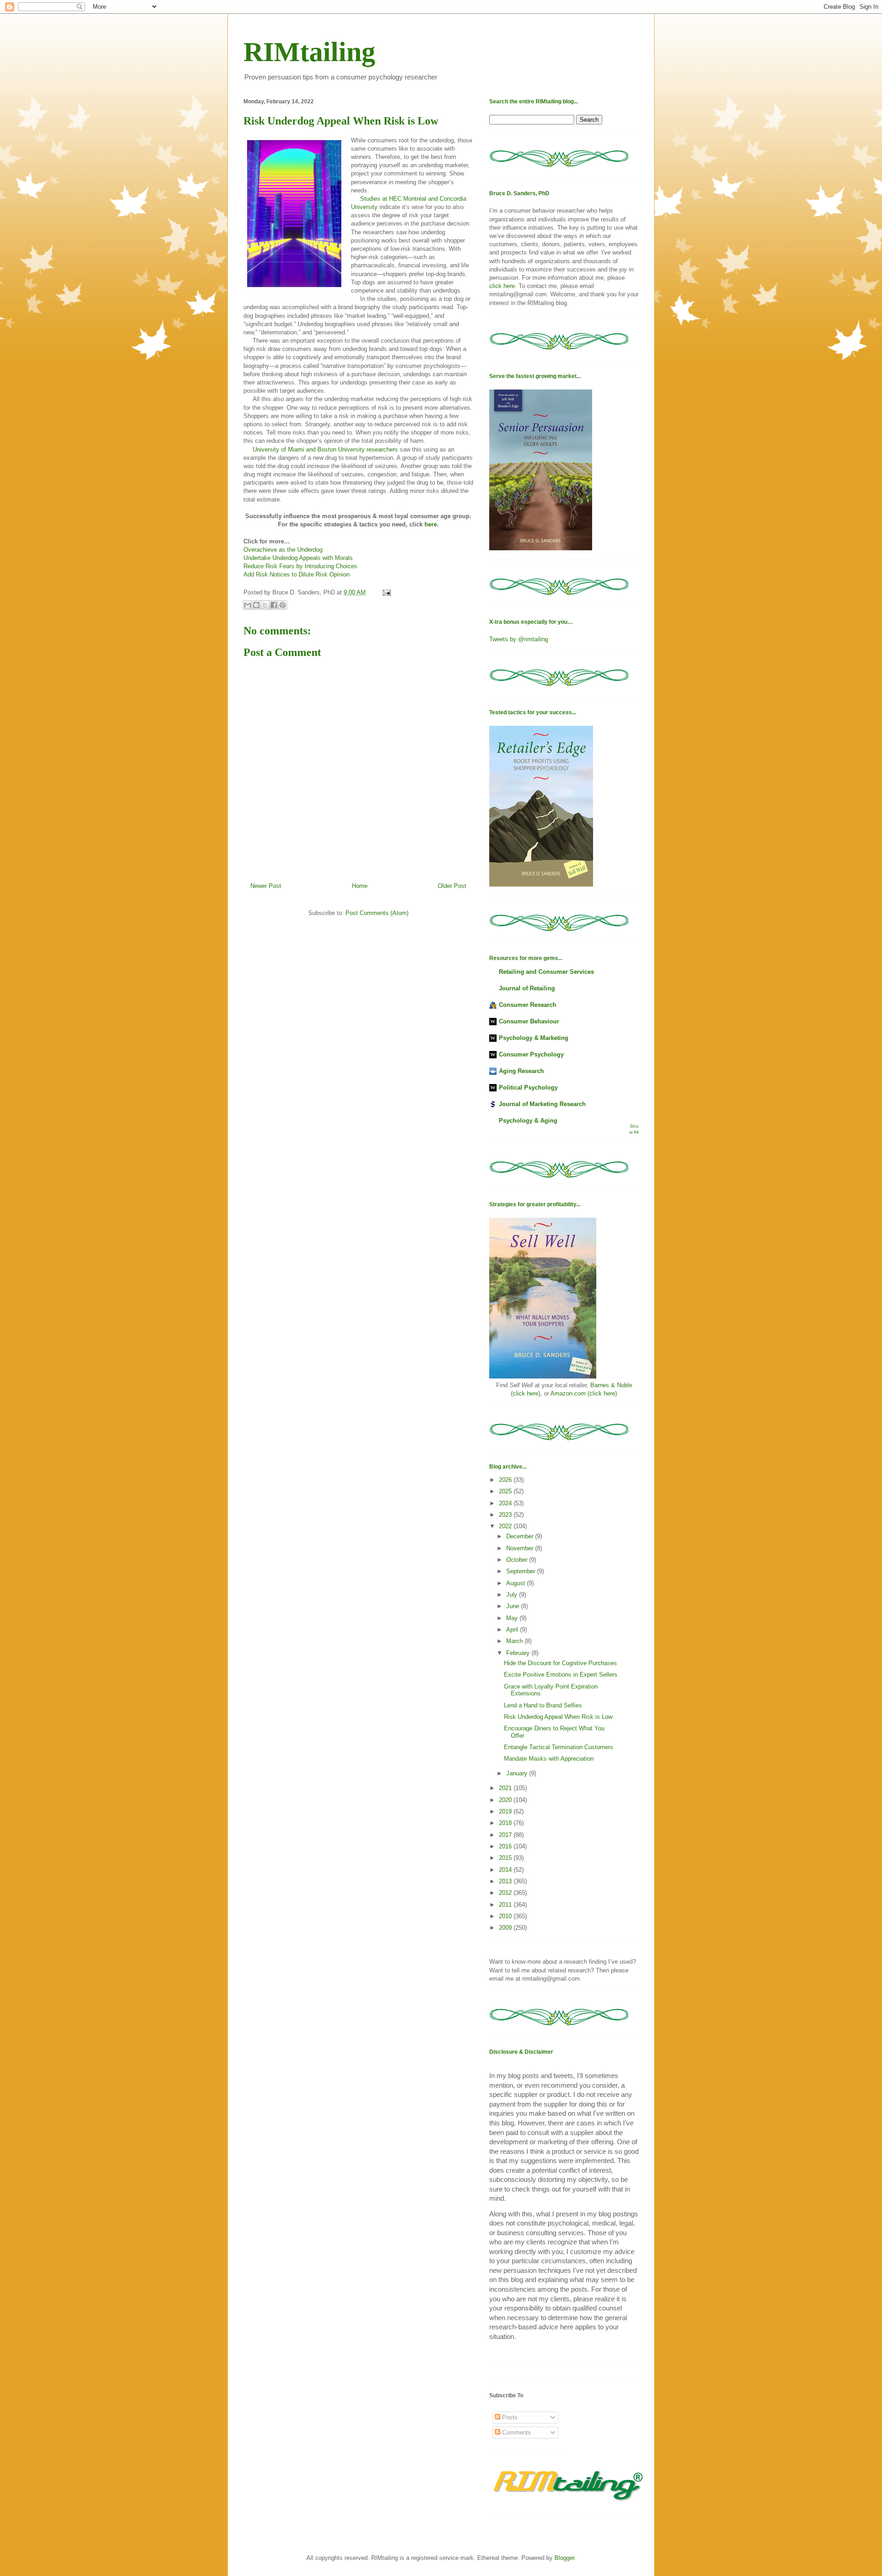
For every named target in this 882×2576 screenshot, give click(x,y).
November (521, 1548)
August (517, 1583)
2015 (506, 1858)
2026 (506, 1480)
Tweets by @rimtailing (519, 639)
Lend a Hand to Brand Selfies (543, 1705)
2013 (506, 1881)
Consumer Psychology (531, 1054)
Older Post (452, 886)
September (522, 1571)
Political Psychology (528, 1087)
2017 (506, 1835)
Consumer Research (528, 1005)
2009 (506, 1928)
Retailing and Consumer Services (546, 972)
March (515, 1641)
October (518, 1560)
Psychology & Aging (528, 1121)
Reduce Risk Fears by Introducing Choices (300, 566)
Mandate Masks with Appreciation (549, 1759)
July (513, 1595)
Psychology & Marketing (534, 1038)
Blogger (564, 2558)
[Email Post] (385, 592)
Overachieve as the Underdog (283, 550)
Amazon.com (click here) (584, 1393)
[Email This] (248, 605)
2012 (506, 1893)
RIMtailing (309, 52)
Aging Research (521, 1071)
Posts (509, 2417)
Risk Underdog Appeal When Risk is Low (558, 1717)
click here (502, 286)
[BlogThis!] (256, 605)
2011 (506, 1905)
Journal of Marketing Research (542, 1104)
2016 (506, 1846)
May (513, 1618)
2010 (506, 1916)
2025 (506, 1491)
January (518, 1773)
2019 (506, 1811)
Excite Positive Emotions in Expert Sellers (561, 1675)
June (514, 1606)
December (521, 1536)
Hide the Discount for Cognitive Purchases (560, 1663)
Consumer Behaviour (529, 1021)
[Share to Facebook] (274, 605)
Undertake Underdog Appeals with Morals (298, 558)
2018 (506, 1823)
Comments (516, 2432)
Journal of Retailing (527, 988)
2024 (506, 1503)
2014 (506, 1870)
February (519, 1653)
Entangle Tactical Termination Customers (559, 1747)
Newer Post (266, 886)
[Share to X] (265, 605)
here (431, 524)
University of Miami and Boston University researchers (325, 449)
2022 (506, 1526)
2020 (506, 1800)
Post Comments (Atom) (377, 913)
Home (360, 886)
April (513, 1630)
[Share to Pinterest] (283, 605)
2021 (506, 1788)
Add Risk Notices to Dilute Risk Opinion (297, 574)
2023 (506, 1515)
